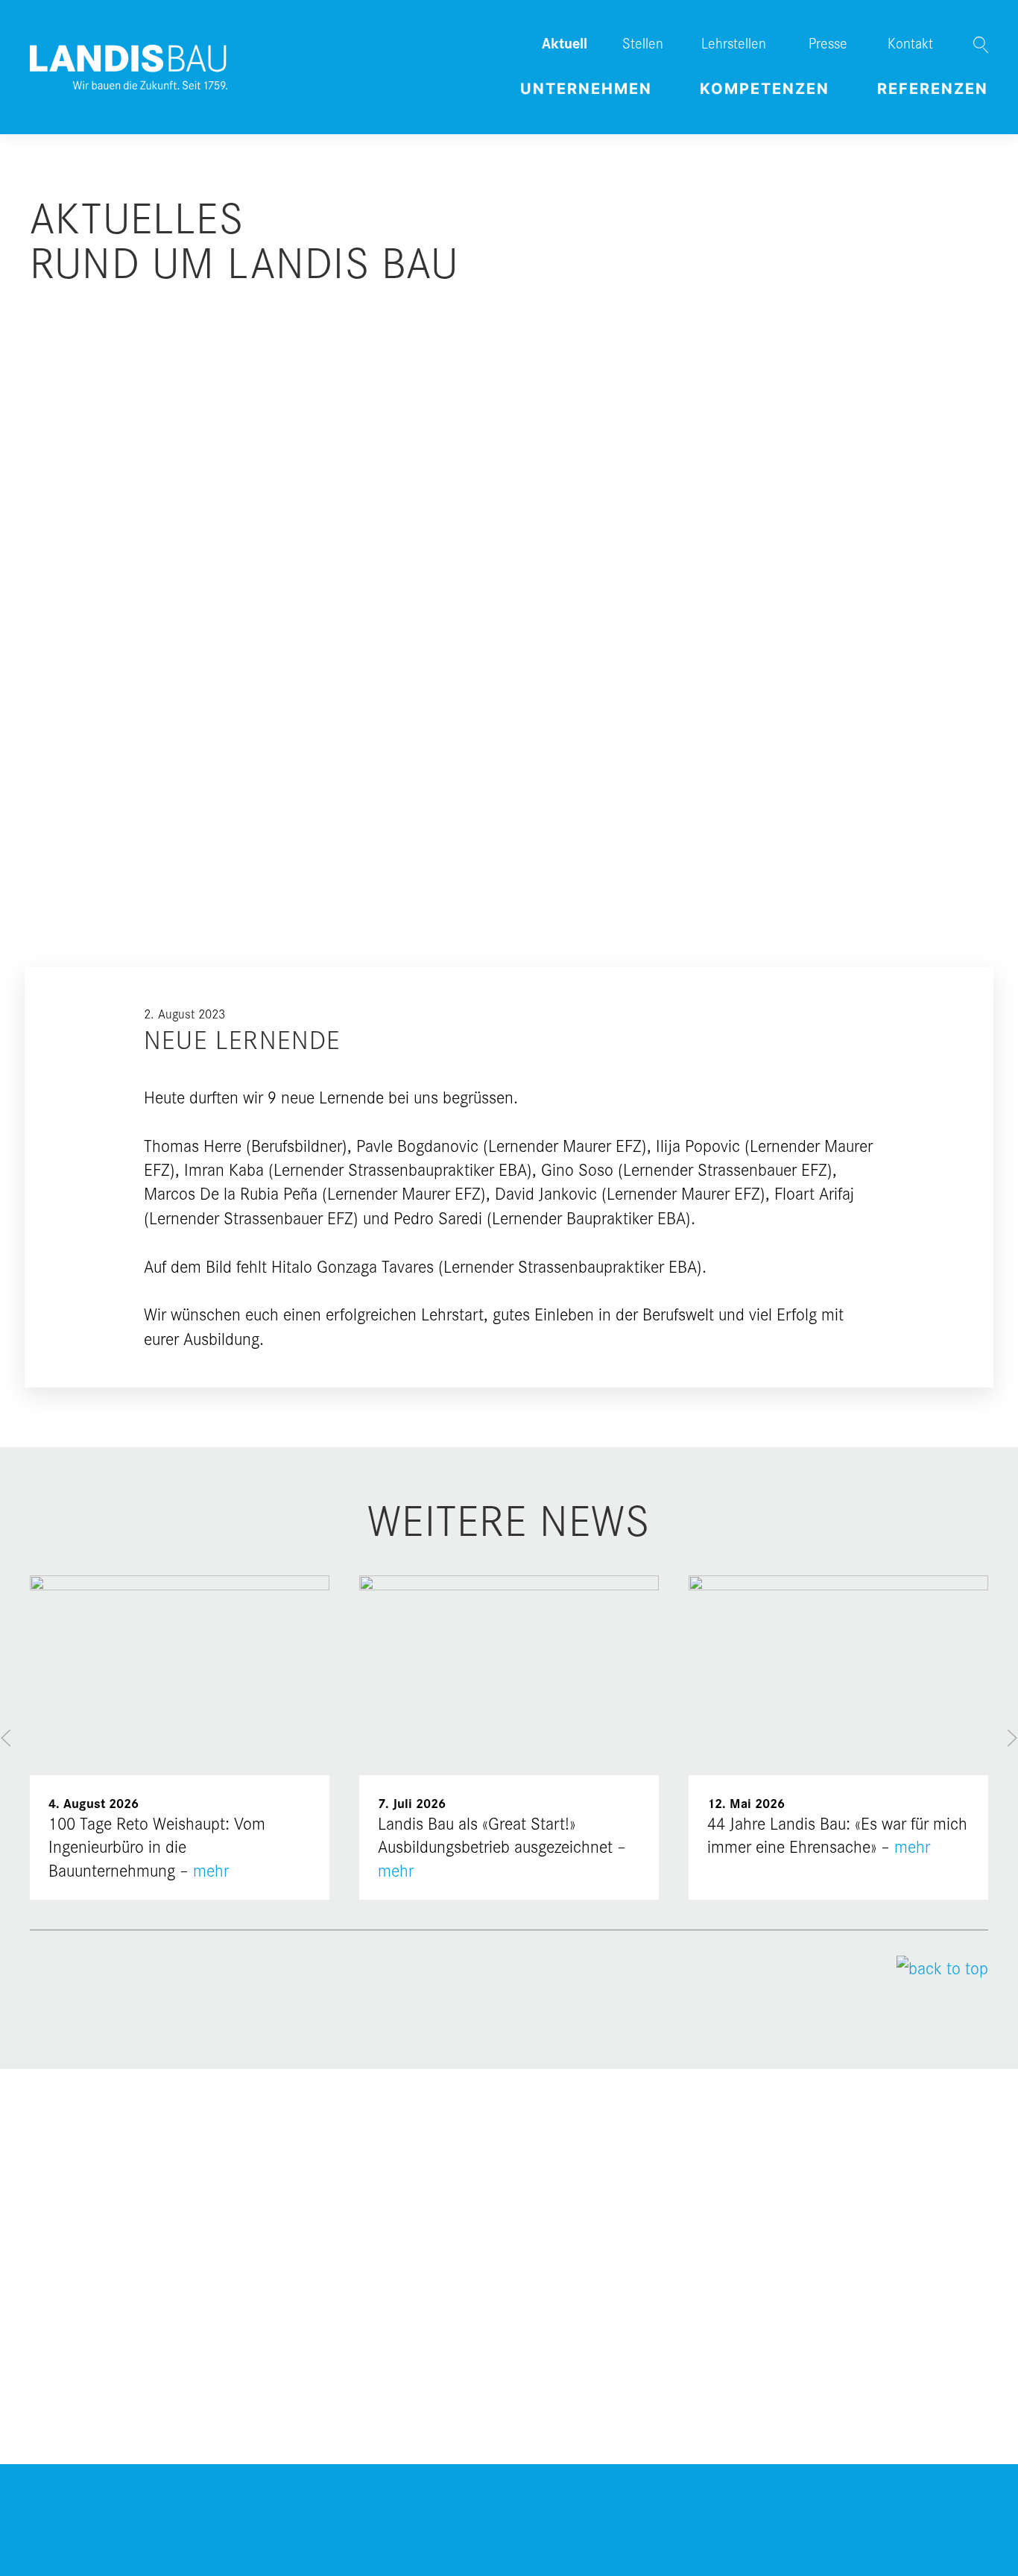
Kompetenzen (765, 89)
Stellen (643, 42)
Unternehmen (586, 89)
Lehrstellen (734, 42)
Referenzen (933, 89)
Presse (828, 42)
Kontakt (910, 42)
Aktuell (565, 42)
